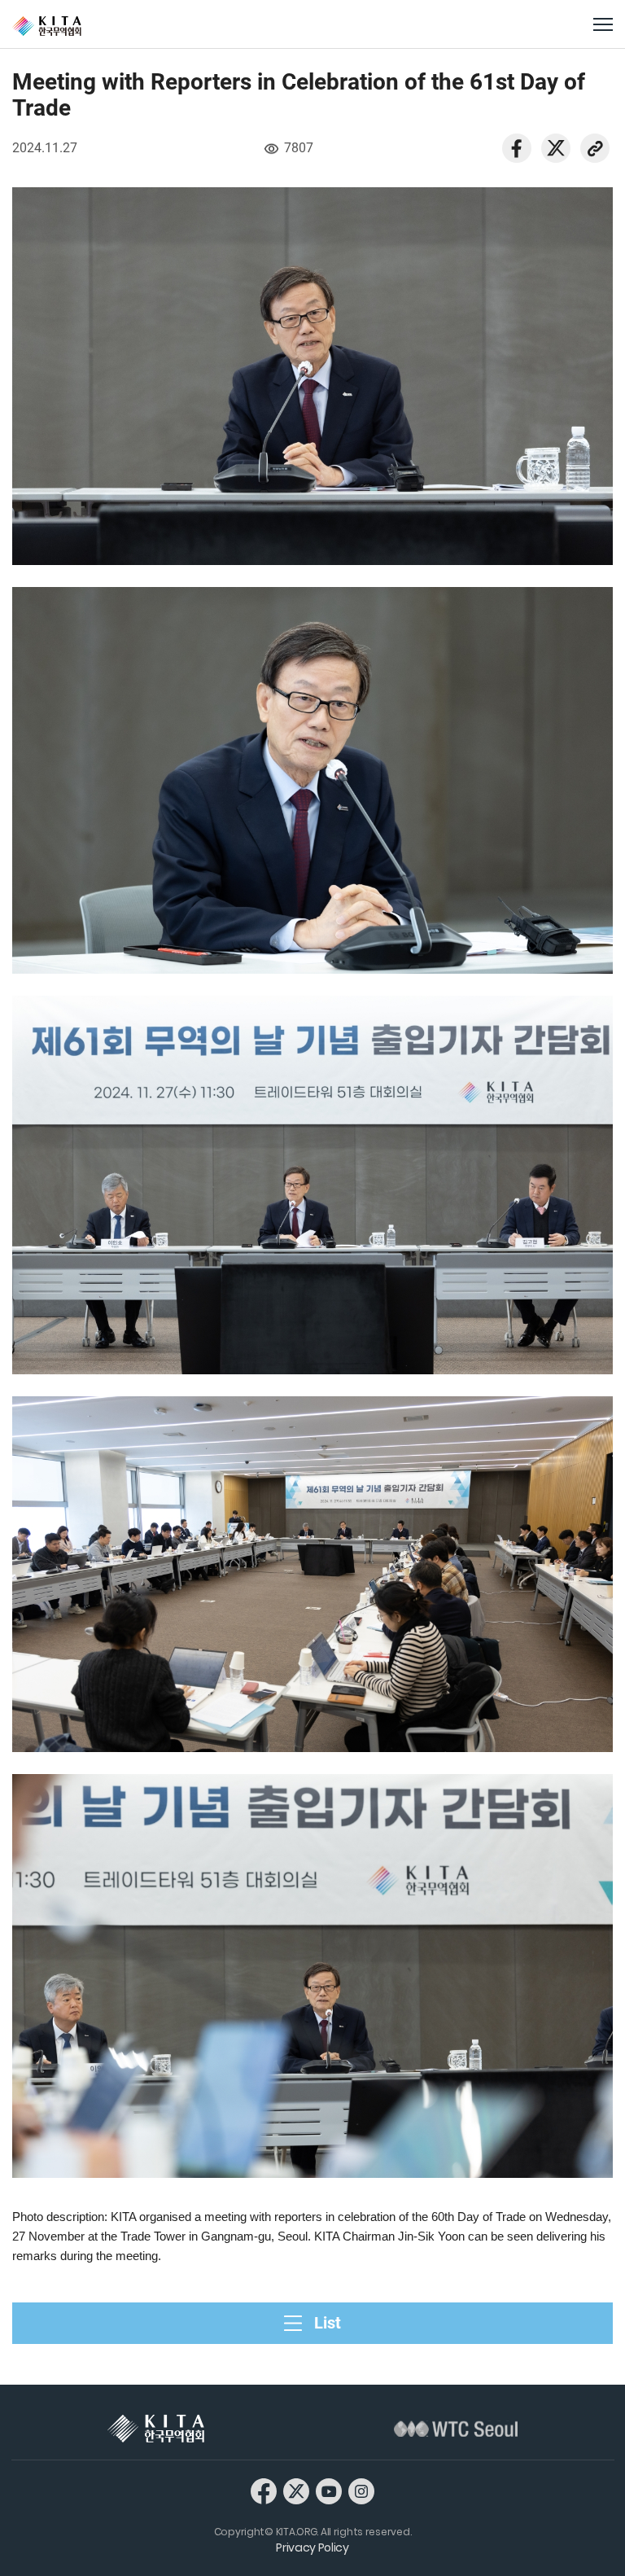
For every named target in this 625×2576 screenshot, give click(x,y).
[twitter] (556, 147)
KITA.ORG (47, 26)
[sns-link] (595, 147)
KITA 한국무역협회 (156, 2429)
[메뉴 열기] (603, 24)
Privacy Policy (312, 2548)
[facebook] (517, 147)
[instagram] (361, 2491)
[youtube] (329, 2491)
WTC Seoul (456, 2429)
